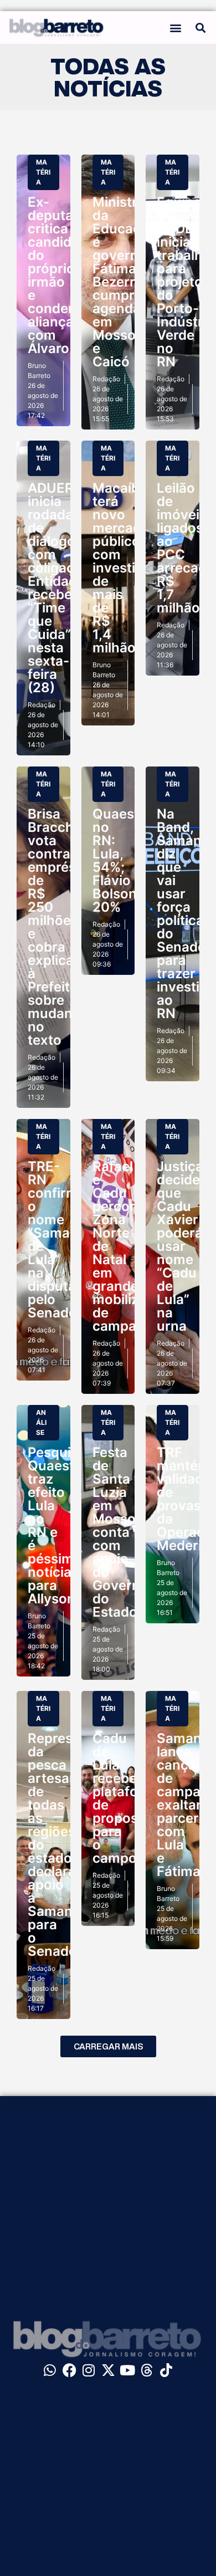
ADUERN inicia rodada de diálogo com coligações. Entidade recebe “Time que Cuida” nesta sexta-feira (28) (64, 588)
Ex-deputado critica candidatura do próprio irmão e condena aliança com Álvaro (67, 275)
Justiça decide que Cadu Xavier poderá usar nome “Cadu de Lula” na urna (180, 1246)
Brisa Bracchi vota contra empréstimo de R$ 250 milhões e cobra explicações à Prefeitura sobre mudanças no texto (66, 927)
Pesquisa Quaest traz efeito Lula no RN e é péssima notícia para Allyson (57, 1525)
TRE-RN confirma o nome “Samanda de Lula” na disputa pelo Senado (61, 1240)
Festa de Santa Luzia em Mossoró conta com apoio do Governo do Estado (121, 1532)
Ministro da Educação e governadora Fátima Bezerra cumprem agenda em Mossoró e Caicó (134, 282)
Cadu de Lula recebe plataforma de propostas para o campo (128, 1798)
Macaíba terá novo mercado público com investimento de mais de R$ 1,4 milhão (135, 568)
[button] (176, 27)
